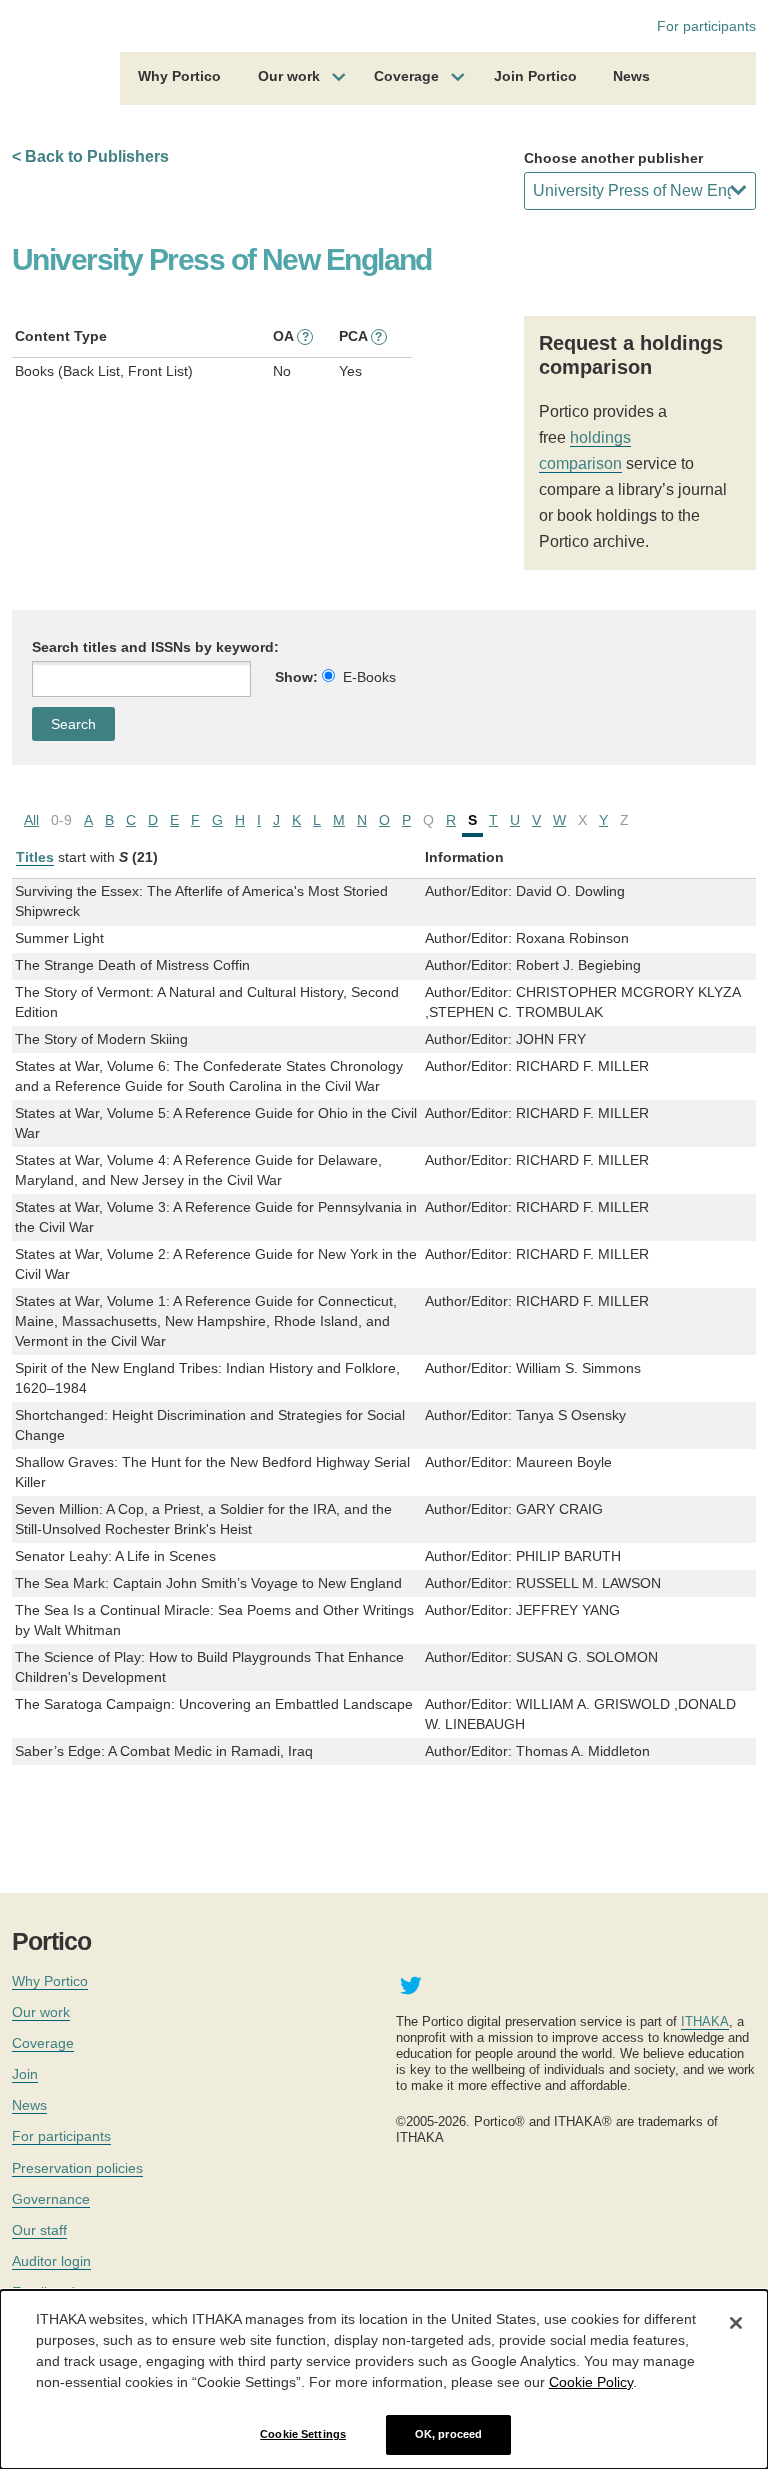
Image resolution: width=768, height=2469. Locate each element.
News (631, 76)
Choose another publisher (613, 158)
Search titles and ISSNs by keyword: (155, 647)
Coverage (406, 76)
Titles (35, 857)
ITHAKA (705, 2021)
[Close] (736, 2323)
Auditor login (51, 2261)
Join (25, 2074)
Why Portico (179, 76)
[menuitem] (179, 79)
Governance (51, 2199)
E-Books (369, 677)
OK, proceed (448, 2434)
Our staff (39, 2230)
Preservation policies (77, 2168)
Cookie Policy (591, 2382)
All (31, 820)
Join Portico (535, 76)
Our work (289, 76)
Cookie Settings (303, 2434)
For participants (706, 26)
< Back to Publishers (90, 156)
